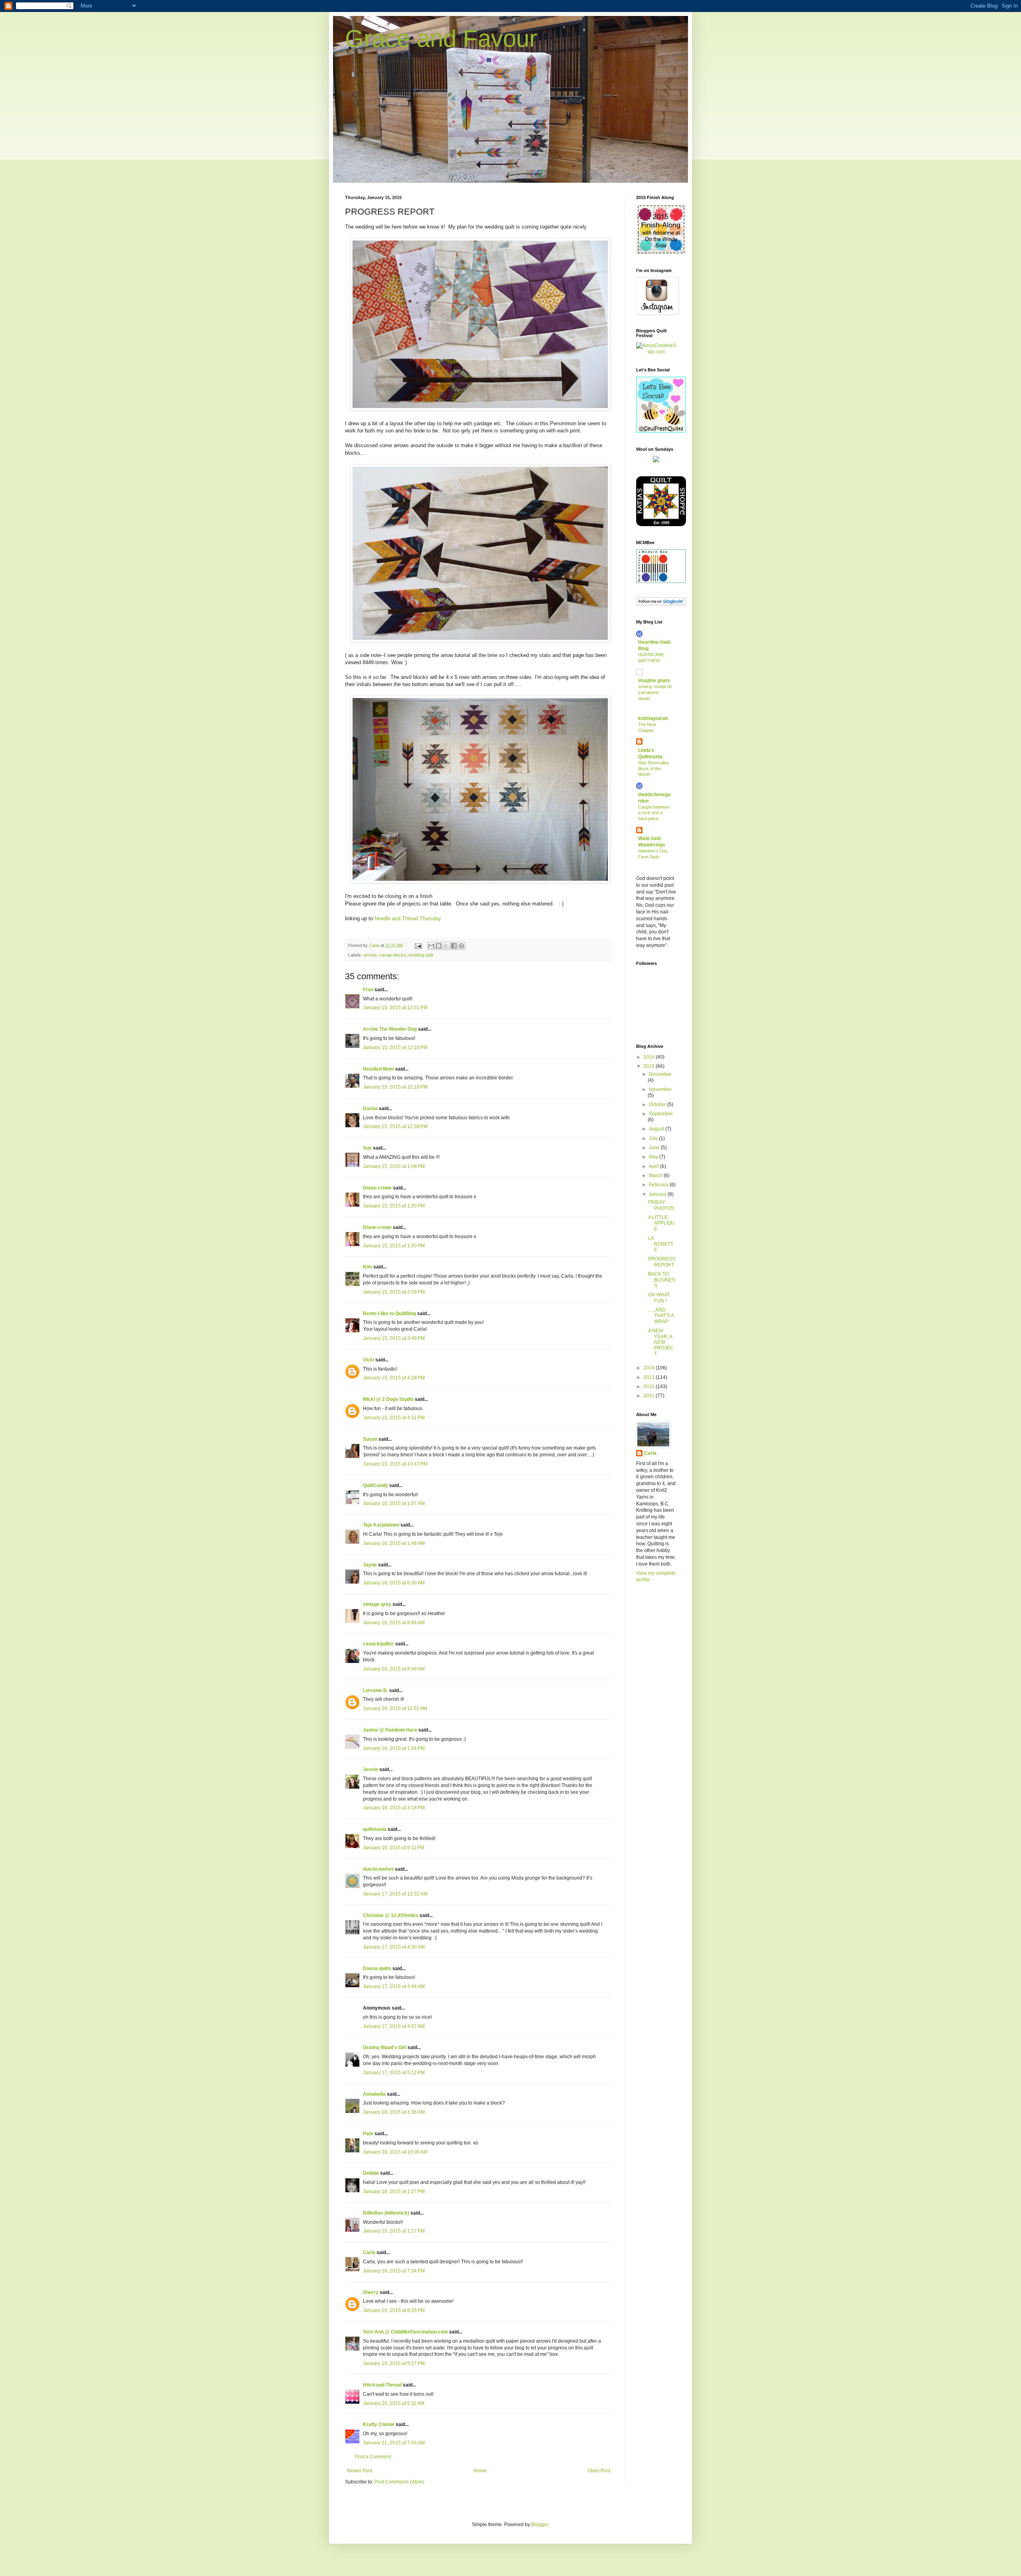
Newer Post (360, 2471)
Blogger (540, 2525)
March (656, 1176)
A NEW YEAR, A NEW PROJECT (661, 1342)
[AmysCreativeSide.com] (656, 352)
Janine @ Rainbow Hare (390, 1730)
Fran (368, 990)
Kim (368, 1267)
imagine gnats (654, 680)
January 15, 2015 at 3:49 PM (394, 1338)
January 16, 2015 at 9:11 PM (394, 1848)
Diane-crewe (377, 1188)
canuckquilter (378, 1644)
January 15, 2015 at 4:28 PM (394, 1378)
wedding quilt (421, 955)
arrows (370, 955)
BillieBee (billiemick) (386, 2213)
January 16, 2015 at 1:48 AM (394, 1543)
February (659, 1185)
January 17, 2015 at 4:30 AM (394, 1947)
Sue (367, 1148)
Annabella (374, 2094)
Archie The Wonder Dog (390, 1029)
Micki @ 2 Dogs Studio (388, 1399)
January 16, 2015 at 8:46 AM (394, 1623)
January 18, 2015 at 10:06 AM (395, 2152)
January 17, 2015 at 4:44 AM (394, 1986)
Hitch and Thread (382, 2385)
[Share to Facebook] (454, 946)
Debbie (371, 2173)
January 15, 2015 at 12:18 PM (395, 1087)
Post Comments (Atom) (399, 2482)
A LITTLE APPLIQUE (661, 1223)
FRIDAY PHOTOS (661, 1205)
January (658, 1194)
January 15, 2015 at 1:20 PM (394, 1206)
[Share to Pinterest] (461, 946)
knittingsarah (653, 718)
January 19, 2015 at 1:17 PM (394, 2231)
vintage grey (377, 1604)
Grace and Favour (441, 38)
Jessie (371, 1769)
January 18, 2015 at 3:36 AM (394, 2112)
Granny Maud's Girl (385, 2047)
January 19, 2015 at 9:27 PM (394, 2363)
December (660, 1074)
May (654, 1157)
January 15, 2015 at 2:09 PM (394, 1292)
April (654, 1166)
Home (480, 2471)
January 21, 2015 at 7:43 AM (394, 2443)
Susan (370, 1439)
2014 (649, 1368)
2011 (649, 1396)
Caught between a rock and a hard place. (654, 813)
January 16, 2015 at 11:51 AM (395, 1708)
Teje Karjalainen (381, 1525)
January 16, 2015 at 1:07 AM (394, 1503)
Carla (369, 2253)
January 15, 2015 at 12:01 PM (395, 1008)
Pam (368, 2134)
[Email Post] (418, 945)
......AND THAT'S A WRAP (661, 1316)
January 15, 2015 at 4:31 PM (394, 1418)
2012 (649, 1387)
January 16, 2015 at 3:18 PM (394, 1808)
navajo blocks (393, 955)
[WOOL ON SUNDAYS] (656, 461)
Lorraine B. (375, 1690)
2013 (649, 1377)
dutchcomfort (378, 1869)
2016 (649, 1057)
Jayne (370, 1565)
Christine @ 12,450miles (391, 1915)
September (661, 1114)
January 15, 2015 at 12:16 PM (395, 1047)
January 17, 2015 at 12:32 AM (395, 1894)
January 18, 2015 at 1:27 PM (394, 2191)
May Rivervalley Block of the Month (654, 769)
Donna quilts (377, 1968)
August (657, 1129)
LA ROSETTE (661, 1244)
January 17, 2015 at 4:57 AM (394, 2026)
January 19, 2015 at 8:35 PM (394, 2310)
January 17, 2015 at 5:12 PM (394, 2073)
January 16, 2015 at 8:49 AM (394, 1669)
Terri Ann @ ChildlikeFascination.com (405, 2332)
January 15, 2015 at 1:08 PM (394, 1166)
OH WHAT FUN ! (659, 1298)
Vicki (369, 1360)
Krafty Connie (379, 2424)
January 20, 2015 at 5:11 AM (394, 2403)
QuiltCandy (375, 1485)
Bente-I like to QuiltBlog (389, 1314)
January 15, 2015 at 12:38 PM (395, 1126)
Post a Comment (373, 2457)
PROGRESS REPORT (662, 1262)
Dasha (370, 1109)
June (655, 1148)
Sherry (371, 2292)
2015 (649, 1066)
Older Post (599, 2471)
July (654, 1138)
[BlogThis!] (439, 946)
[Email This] (431, 946)
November (660, 1089)
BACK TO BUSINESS (662, 1280)
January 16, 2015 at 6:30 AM (394, 1583)
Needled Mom (378, 1069)
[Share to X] (446, 946)
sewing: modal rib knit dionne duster (655, 692)
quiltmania (375, 1829)
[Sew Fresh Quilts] (661, 431)
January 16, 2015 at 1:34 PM (394, 1748)
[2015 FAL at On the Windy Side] (661, 252)
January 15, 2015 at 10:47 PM (395, 1464)
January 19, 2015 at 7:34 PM (394, 2271)
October (658, 1105)
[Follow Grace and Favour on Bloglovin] (661, 604)
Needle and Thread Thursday (408, 918)
